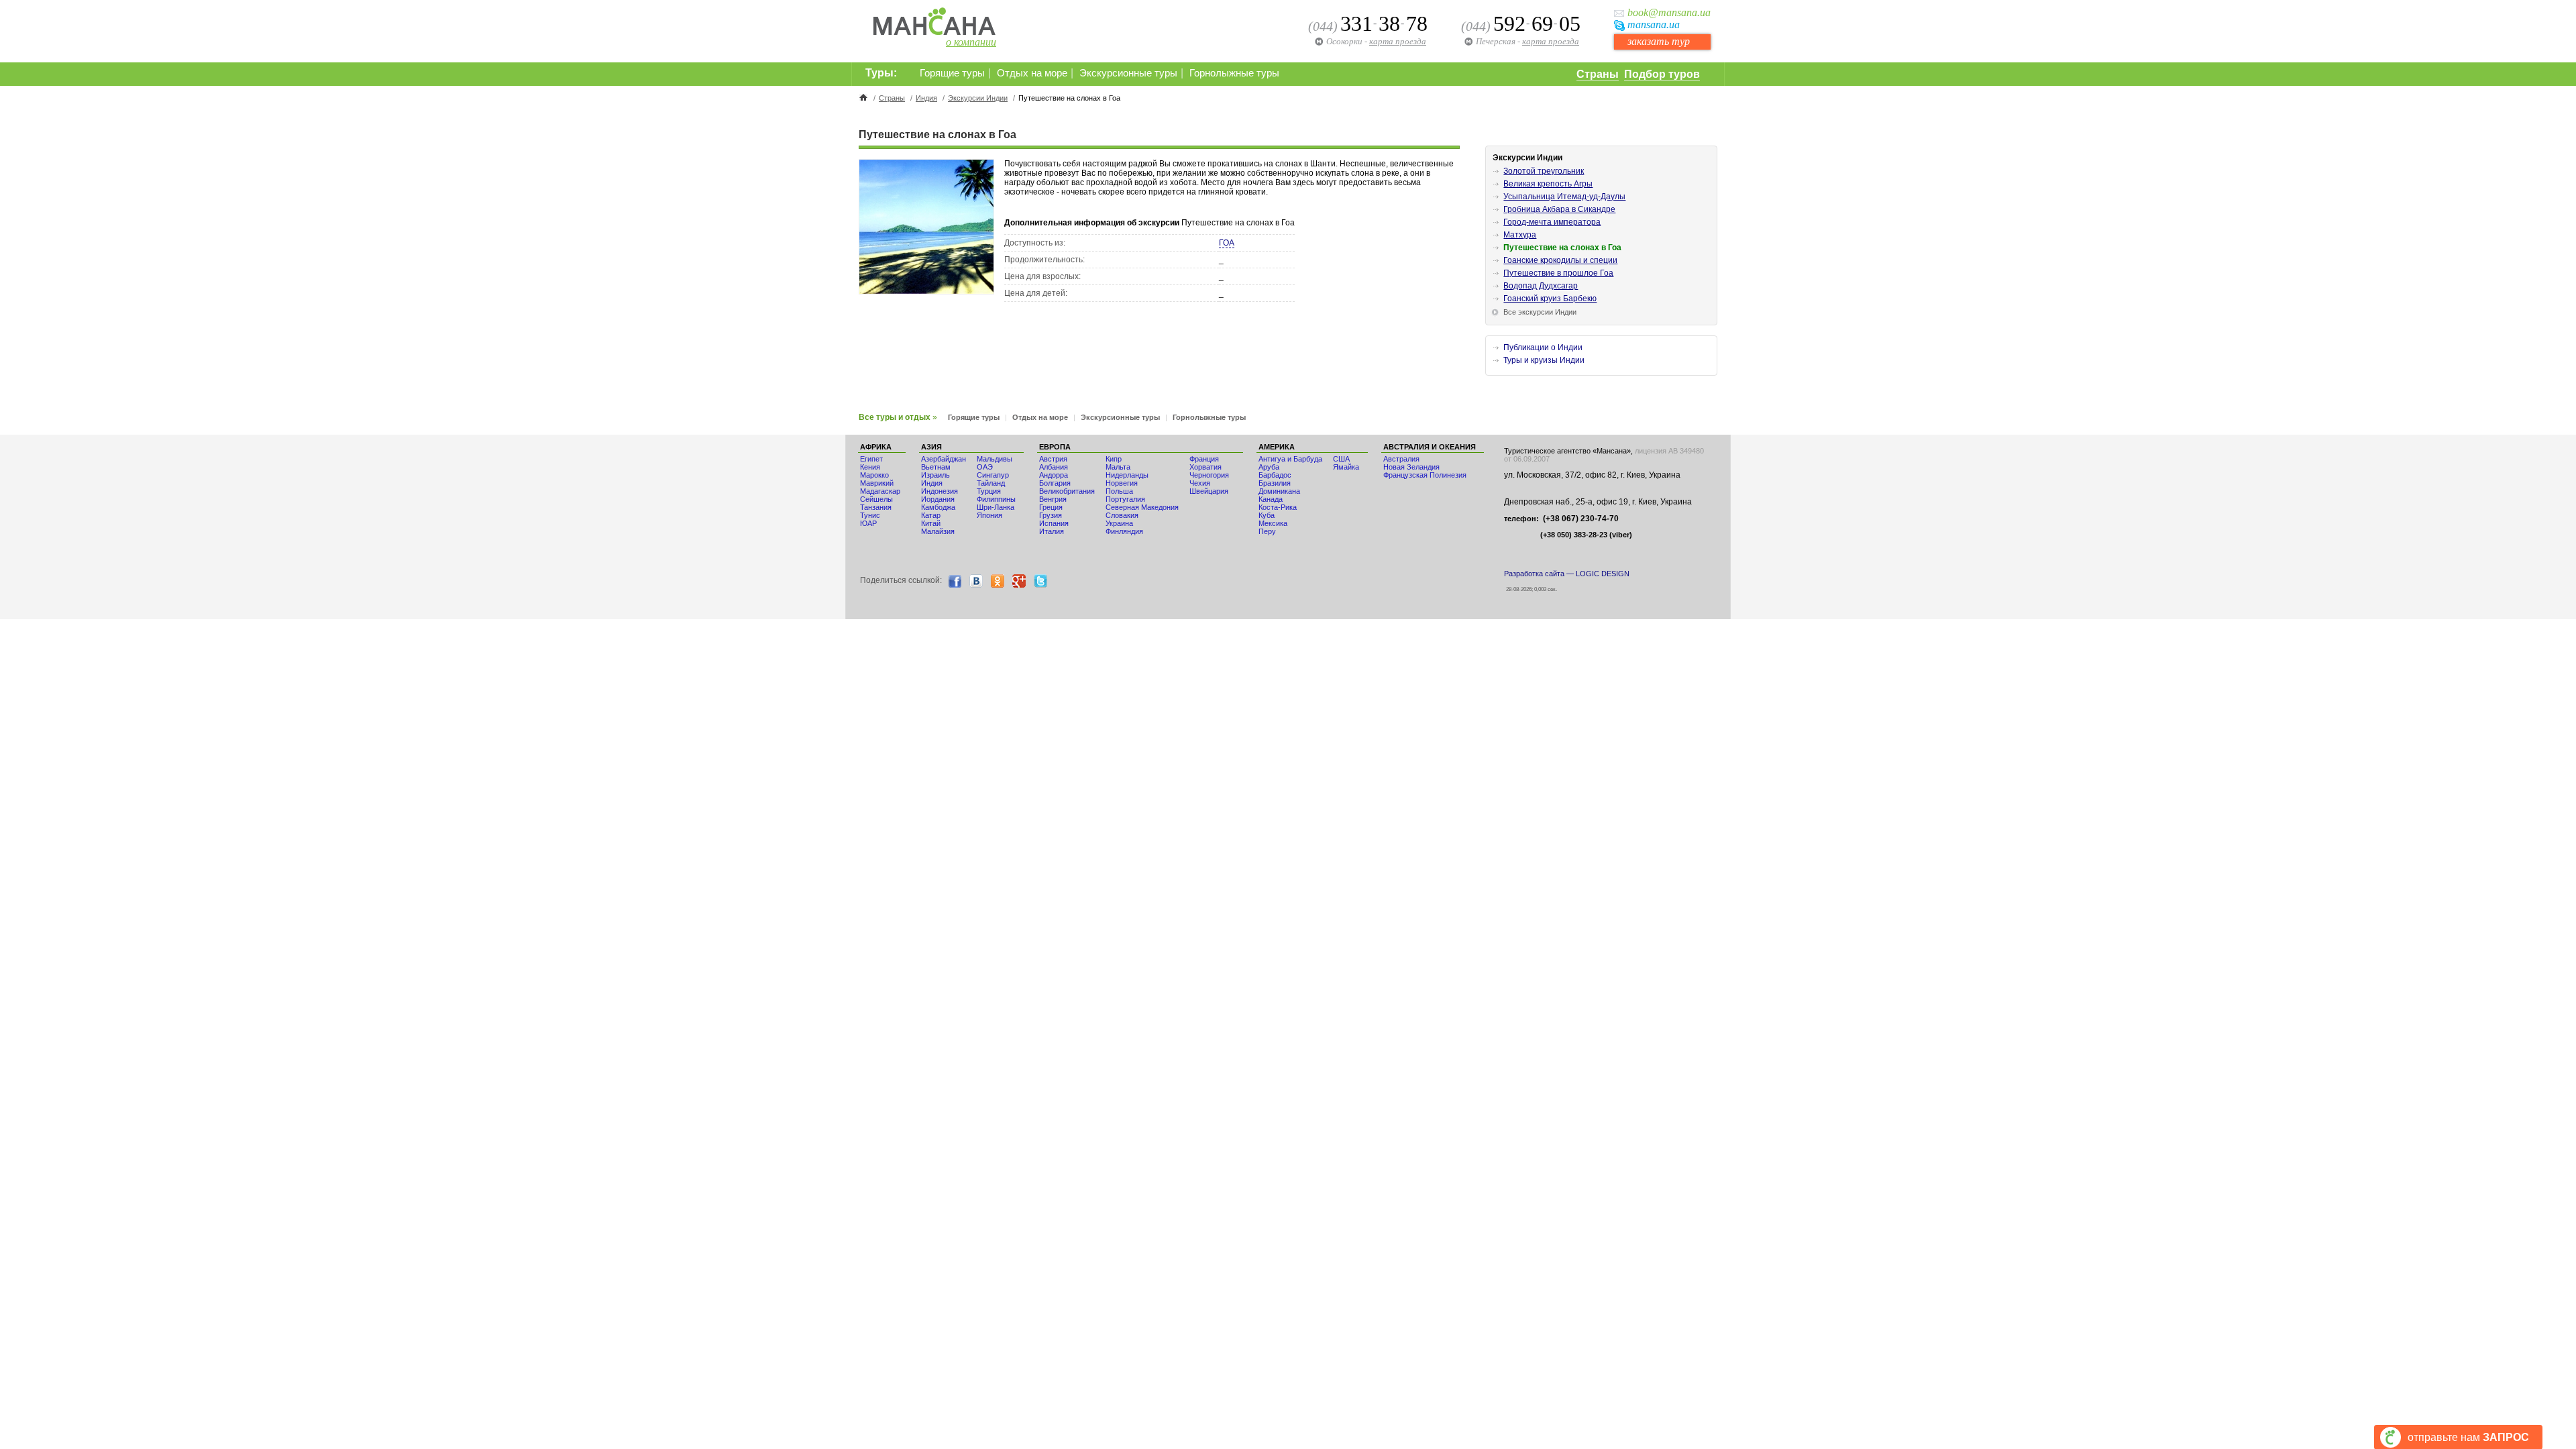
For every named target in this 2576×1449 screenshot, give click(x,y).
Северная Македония (1142, 507)
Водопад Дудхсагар (1541, 286)
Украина (1119, 523)
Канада (1271, 499)
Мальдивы (995, 459)
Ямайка (1346, 467)
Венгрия (1053, 499)
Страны (1598, 74)
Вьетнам (936, 467)
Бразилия (1275, 483)
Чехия (1200, 483)
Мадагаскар (880, 491)
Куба (1267, 515)
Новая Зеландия (1411, 467)
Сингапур (993, 475)
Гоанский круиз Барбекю (1550, 299)
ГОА (1227, 243)
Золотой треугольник (1544, 171)
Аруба (1269, 467)
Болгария (1055, 483)
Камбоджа (938, 507)
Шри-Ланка (996, 507)
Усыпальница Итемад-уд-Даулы (1564, 197)
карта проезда (1551, 41)
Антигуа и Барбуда (1290, 459)
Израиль (935, 475)
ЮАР (868, 523)
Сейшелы (876, 499)
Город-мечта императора (1552, 222)
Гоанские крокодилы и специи (1560, 260)
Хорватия (1205, 467)
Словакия (1122, 515)
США (1341, 459)
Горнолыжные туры (1234, 73)
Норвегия (1122, 483)
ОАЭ (985, 467)
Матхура (1520, 235)
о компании (971, 42)
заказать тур (1659, 41)
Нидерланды (1127, 475)
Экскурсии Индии (978, 98)
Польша (1119, 491)
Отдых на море (1032, 73)
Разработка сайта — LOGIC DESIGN (1567, 574)
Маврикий (877, 483)
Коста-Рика (1278, 507)
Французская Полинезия (1425, 475)
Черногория (1209, 475)
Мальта (1118, 467)
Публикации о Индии (1543, 347)
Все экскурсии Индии (1540, 312)
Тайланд (991, 483)
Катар (931, 515)
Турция (989, 491)
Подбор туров (1662, 74)
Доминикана (1279, 491)
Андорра (1054, 475)
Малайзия (938, 531)
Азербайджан (944, 459)
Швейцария (1209, 491)
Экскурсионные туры (1128, 73)
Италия (1052, 531)
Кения (870, 467)
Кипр (1114, 459)
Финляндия (1124, 531)
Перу (1267, 531)
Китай (931, 523)
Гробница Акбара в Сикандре (1559, 209)
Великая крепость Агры (1548, 184)
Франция (1204, 459)
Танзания (876, 507)
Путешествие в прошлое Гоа (1558, 273)
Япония (989, 515)
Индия (926, 98)
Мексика (1273, 523)
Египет (871, 459)
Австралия (1401, 459)
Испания (1054, 523)
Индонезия (940, 491)
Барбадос (1275, 475)
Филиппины (996, 499)
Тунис (870, 515)
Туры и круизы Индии (1544, 360)
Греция (1051, 507)
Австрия (1053, 459)
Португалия (1125, 499)
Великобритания (1067, 491)
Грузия (1051, 515)
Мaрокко (874, 475)
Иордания (938, 499)
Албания (1054, 467)
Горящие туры (952, 73)
